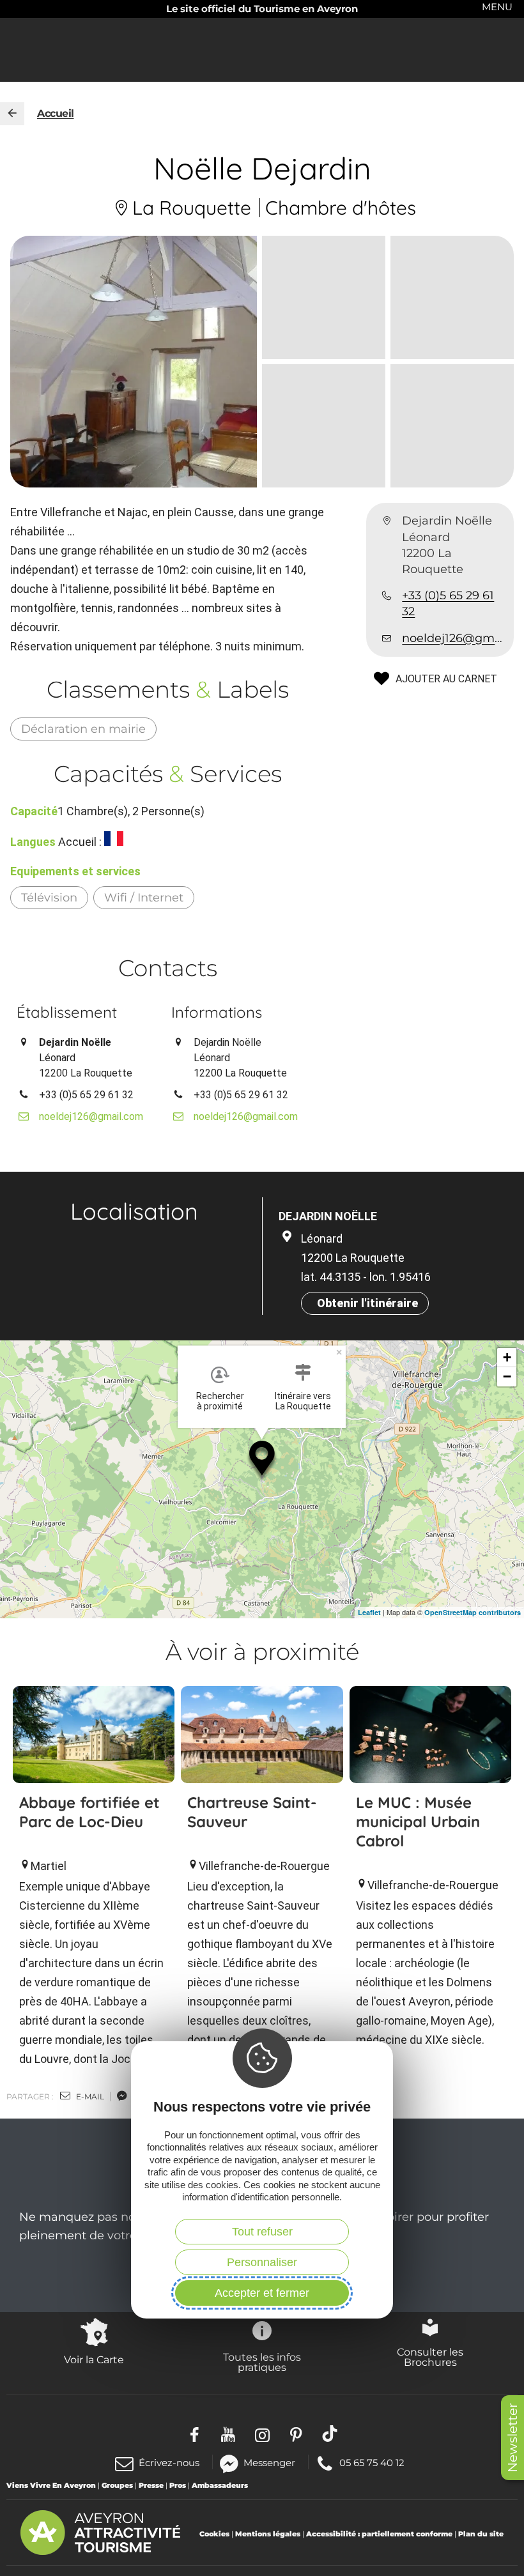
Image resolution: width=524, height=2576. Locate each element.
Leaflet (369, 1612)
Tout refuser (262, 2232)
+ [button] (507, 1357)
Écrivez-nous (169, 2463)
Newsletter (512, 2438)
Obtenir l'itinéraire (367, 1303)
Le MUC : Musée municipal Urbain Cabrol (418, 1821)
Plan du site (481, 2534)
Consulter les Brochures (430, 2357)
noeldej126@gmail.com (453, 638)
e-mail (89, 2097)
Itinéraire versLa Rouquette (303, 1401)
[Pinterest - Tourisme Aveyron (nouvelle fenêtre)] (296, 2434)
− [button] (507, 1376)
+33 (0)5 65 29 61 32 (448, 603)
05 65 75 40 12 (372, 2462)
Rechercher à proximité (220, 1401)
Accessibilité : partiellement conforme (379, 2534)
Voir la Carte (94, 2359)
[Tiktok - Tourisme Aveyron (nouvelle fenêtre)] (330, 2434)
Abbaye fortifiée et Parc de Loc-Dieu (89, 1812)
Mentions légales (268, 2534)
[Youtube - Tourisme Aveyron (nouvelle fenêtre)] (228, 2434)
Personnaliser (262, 2262)
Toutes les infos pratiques (262, 2362)
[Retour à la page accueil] (12, 114)
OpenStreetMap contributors (473, 1612)
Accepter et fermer (262, 2293)
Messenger (269, 2462)
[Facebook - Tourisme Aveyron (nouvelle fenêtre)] (195, 2434)
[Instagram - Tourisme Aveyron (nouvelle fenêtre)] (262, 2434)
